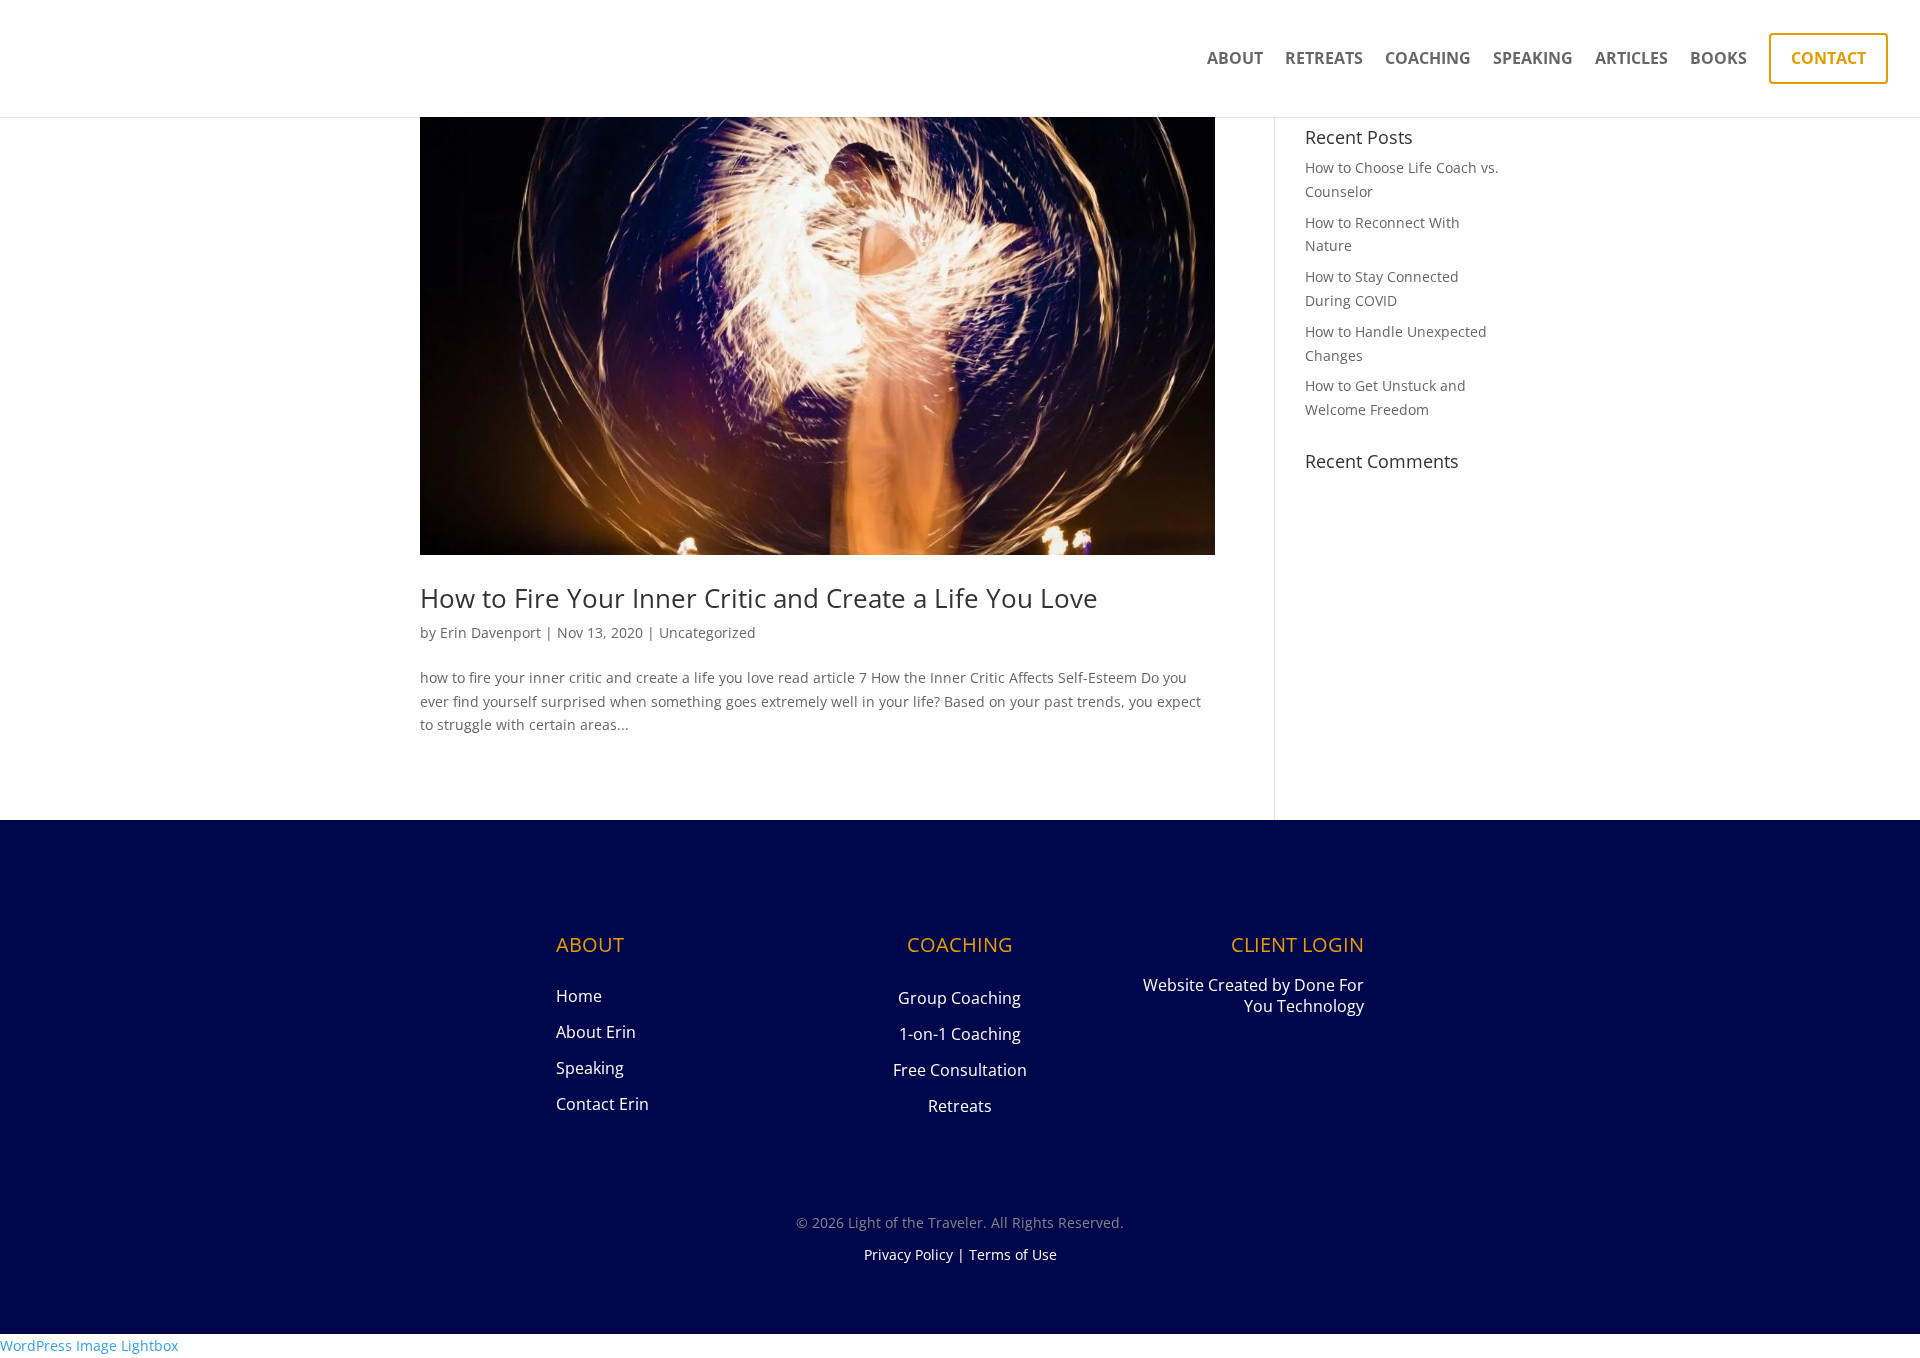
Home (579, 996)
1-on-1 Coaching (960, 1034)
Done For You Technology (1304, 995)
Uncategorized (707, 632)
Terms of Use (1013, 1254)
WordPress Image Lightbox (89, 1345)
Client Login (1297, 944)
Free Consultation (960, 1070)
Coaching (1428, 60)
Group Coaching (959, 998)
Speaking (1533, 60)
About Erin (596, 1032)
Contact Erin (602, 1104)
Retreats (1324, 60)
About (1235, 60)
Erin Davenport (490, 632)
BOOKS (1718, 60)
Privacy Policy (908, 1254)
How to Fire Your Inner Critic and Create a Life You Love (759, 598)
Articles (1631, 60)
